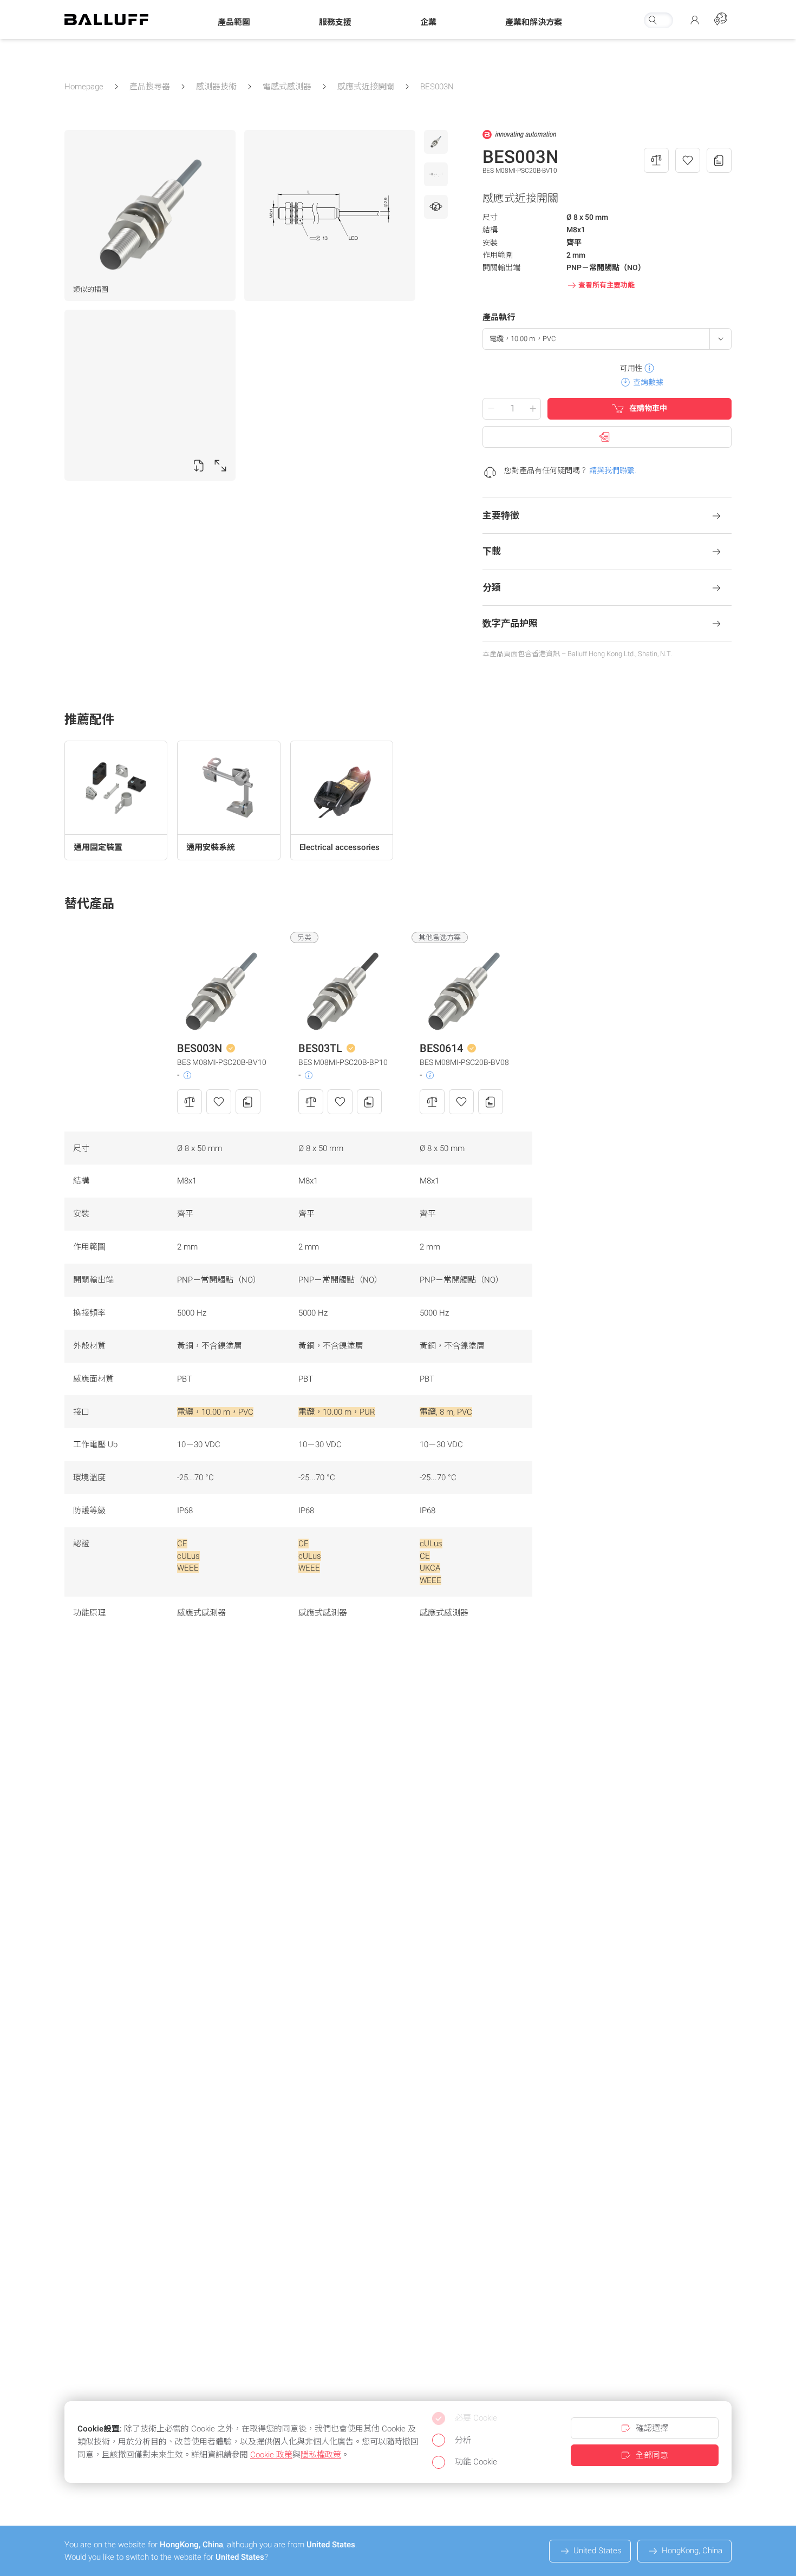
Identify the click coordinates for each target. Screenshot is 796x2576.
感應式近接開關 (366, 87)
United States (598, 2551)
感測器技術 (216, 87)
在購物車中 (648, 408)
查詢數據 (648, 382)
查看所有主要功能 (606, 285)
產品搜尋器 (150, 87)
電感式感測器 (287, 87)
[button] (234, 22)
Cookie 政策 (271, 2455)
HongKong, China (692, 2551)
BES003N (437, 87)
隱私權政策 (321, 2455)
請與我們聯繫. (613, 470)
